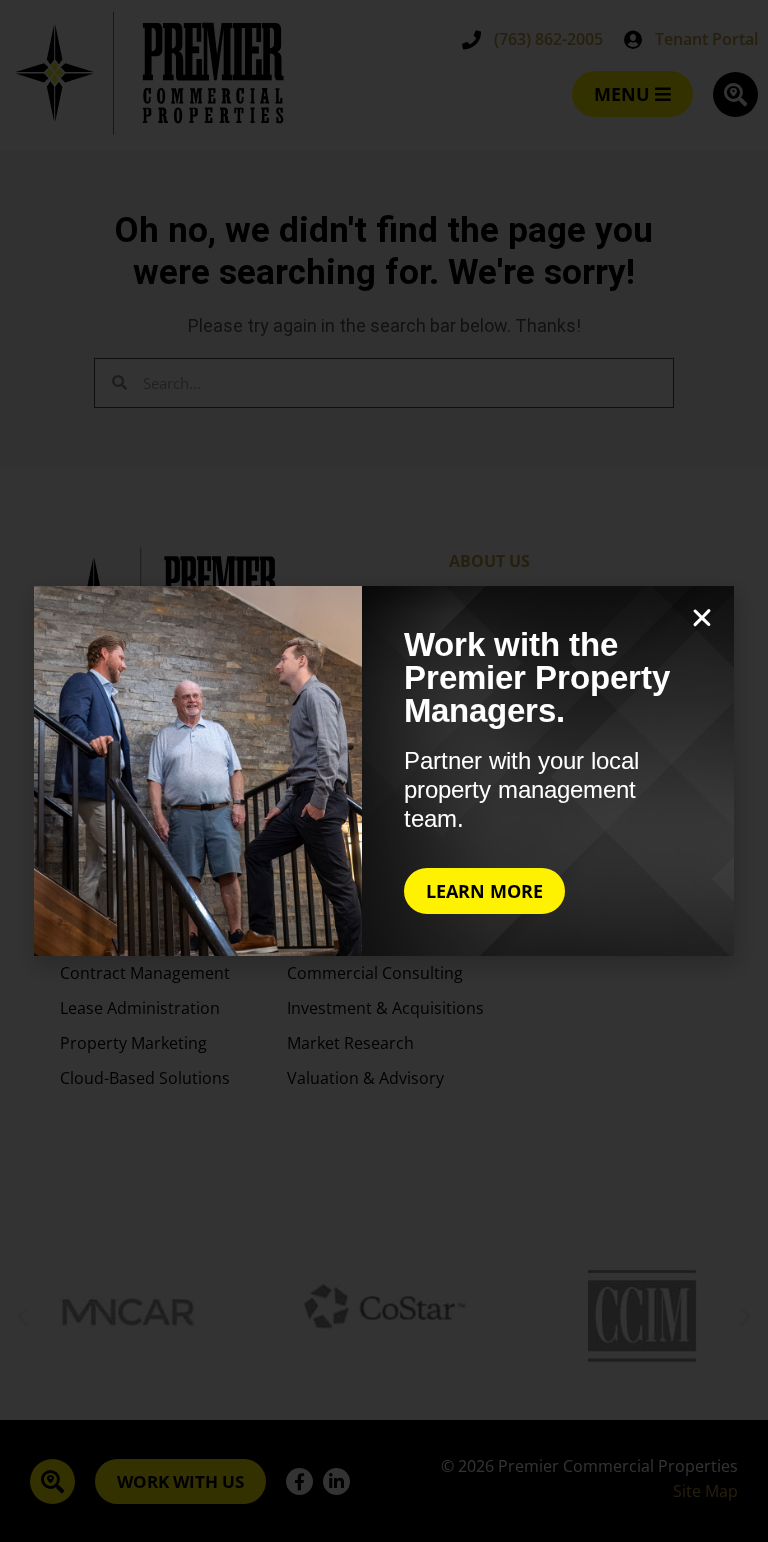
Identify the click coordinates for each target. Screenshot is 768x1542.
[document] (384, 771)
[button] (702, 618)
